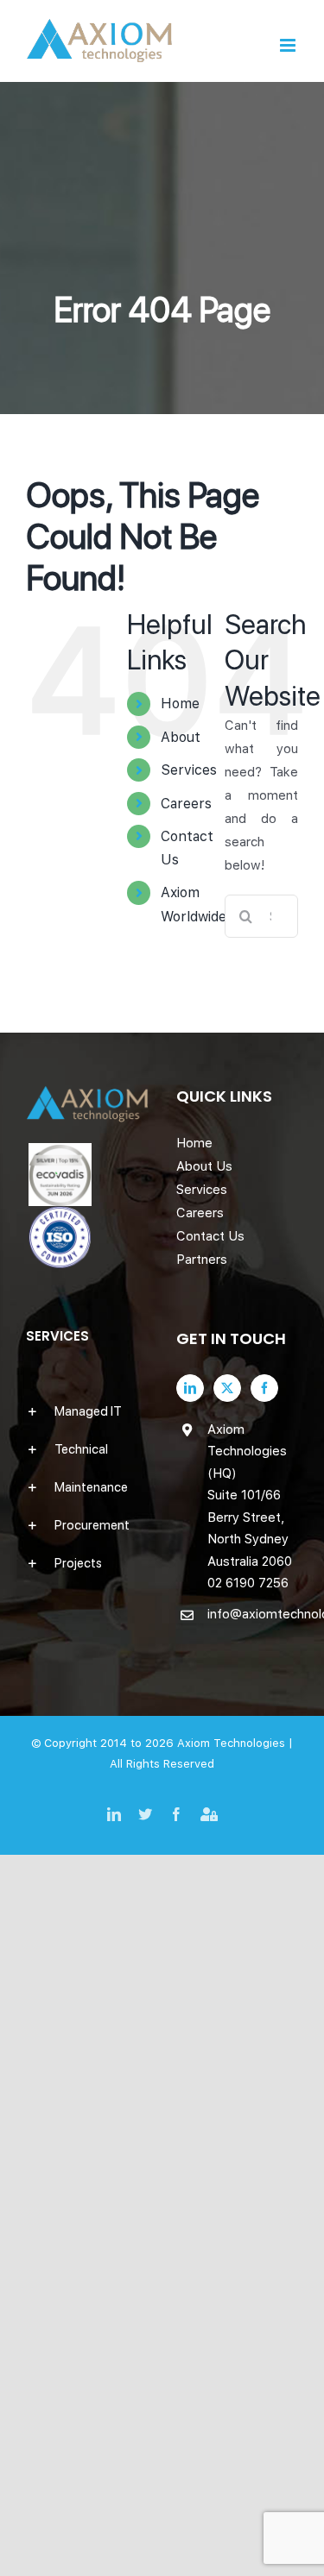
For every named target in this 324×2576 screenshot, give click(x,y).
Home (180, 704)
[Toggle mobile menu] (289, 45)
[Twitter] (227, 1388)
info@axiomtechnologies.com (253, 1614)
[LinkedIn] (190, 1388)
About (181, 737)
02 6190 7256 (248, 1583)
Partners (202, 1260)
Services (189, 770)
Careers (186, 804)
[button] (87, 1411)
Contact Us (210, 1236)
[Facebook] (264, 1388)
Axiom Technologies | (235, 1743)
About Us (204, 1166)
